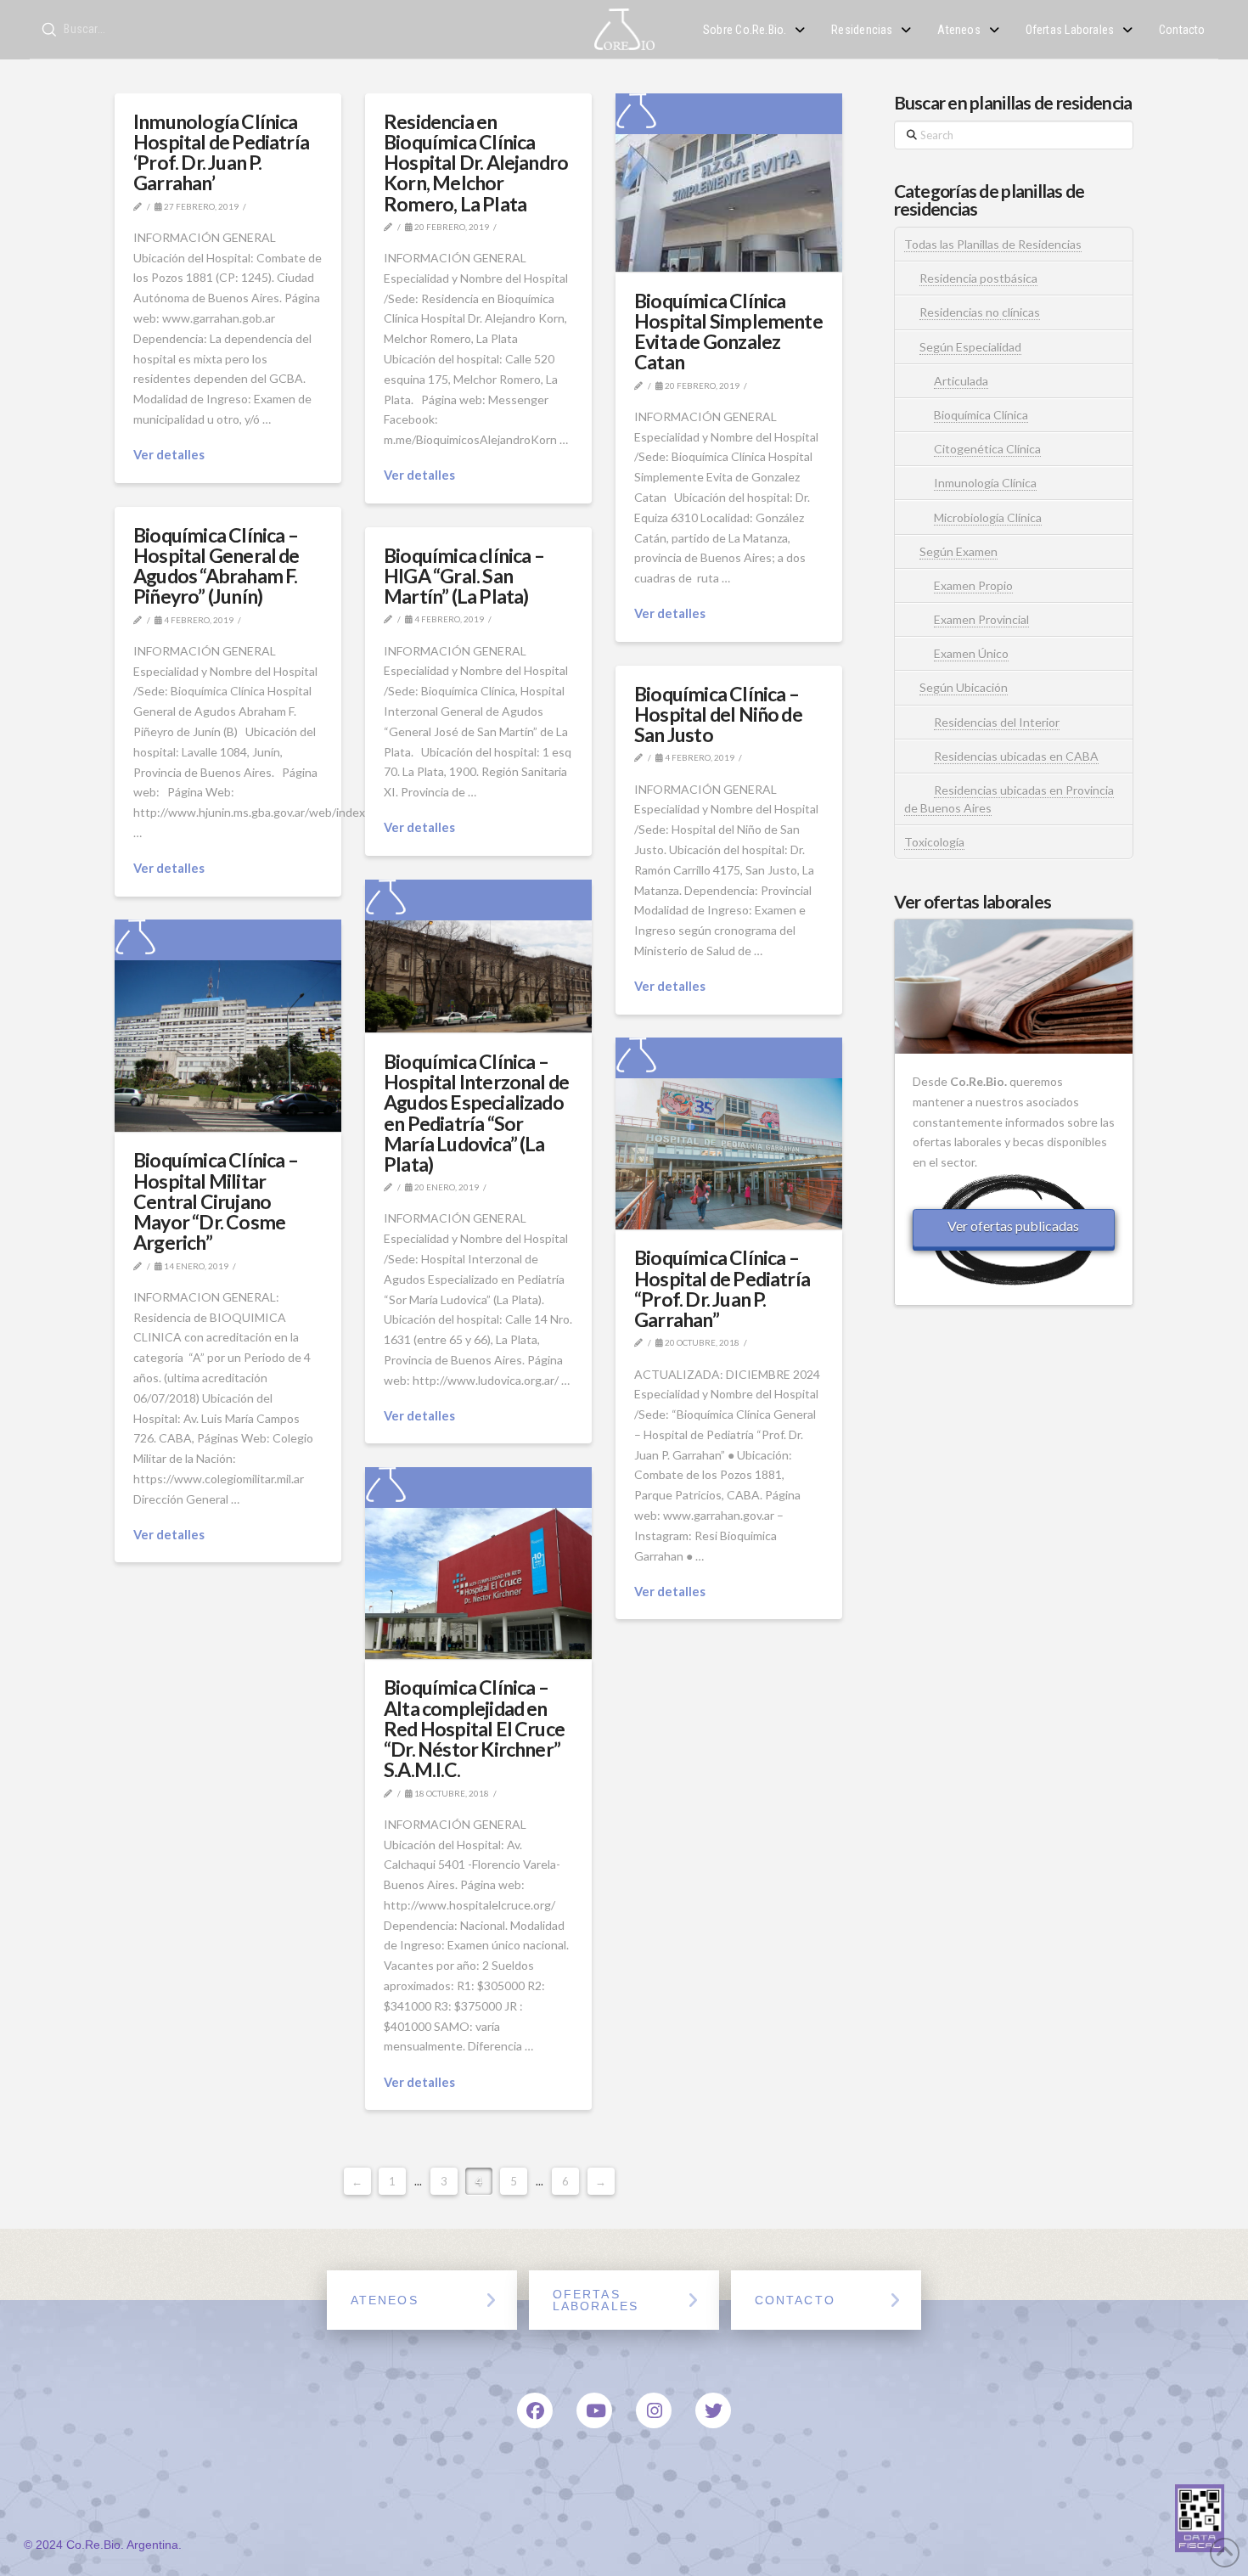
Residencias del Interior (997, 722)
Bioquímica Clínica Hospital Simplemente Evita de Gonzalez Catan (728, 332)
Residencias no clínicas (980, 312)
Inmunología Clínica (985, 483)
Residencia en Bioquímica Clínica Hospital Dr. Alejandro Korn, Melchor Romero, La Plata (476, 163)
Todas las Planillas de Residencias (993, 244)
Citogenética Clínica (987, 449)
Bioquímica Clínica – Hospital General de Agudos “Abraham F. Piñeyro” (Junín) (216, 566)
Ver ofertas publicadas (1013, 1226)
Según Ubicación (964, 687)
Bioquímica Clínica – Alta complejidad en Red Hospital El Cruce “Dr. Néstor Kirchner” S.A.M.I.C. (474, 1728)
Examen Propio (973, 585)
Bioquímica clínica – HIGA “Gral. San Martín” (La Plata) (464, 576)
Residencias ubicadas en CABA (1016, 756)
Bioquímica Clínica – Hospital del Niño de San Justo (718, 714)
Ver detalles (169, 454)
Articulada (961, 381)
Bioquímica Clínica (981, 415)
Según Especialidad (970, 347)
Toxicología (934, 842)
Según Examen (958, 551)
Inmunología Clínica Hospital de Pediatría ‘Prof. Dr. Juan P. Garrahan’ (221, 152)
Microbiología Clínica (988, 517)
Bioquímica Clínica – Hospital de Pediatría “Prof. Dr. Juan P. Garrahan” (722, 1288)
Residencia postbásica (978, 278)
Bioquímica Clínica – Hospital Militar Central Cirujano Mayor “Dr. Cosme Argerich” (216, 1201)
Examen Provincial (981, 619)
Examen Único (971, 653)
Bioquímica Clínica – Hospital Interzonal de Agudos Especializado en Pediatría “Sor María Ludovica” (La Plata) (476, 1113)
